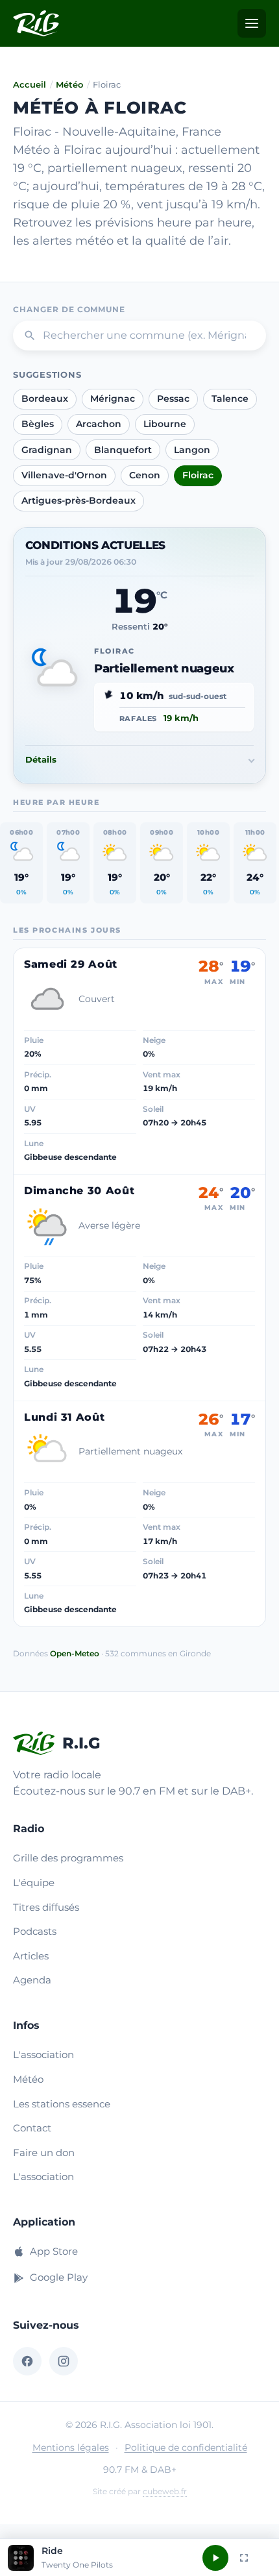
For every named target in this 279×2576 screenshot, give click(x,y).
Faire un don (44, 2153)
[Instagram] (64, 2361)
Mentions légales (71, 2447)
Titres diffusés (46, 1907)
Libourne (165, 424)
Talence (230, 399)
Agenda (32, 1980)
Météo (69, 84)
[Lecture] (215, 2558)
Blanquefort (123, 450)
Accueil (30, 84)
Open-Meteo (75, 1653)
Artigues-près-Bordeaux (79, 500)
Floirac (198, 475)
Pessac (173, 399)
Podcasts (35, 1931)
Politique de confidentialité (186, 2447)
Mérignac (113, 399)
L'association (43, 2055)
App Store (54, 2251)
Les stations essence (62, 2104)
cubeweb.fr (165, 2491)
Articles (31, 1956)
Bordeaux (45, 399)
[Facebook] (27, 2361)
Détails (41, 759)
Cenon (145, 475)
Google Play (59, 2277)
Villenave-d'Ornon (64, 475)
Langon (192, 450)
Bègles (38, 424)
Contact (32, 2128)
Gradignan (47, 450)
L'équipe (34, 1883)
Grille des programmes (68, 1858)
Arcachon (99, 424)
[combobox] (139, 336)
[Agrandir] (244, 2558)
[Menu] (252, 23)
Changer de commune (69, 309)
